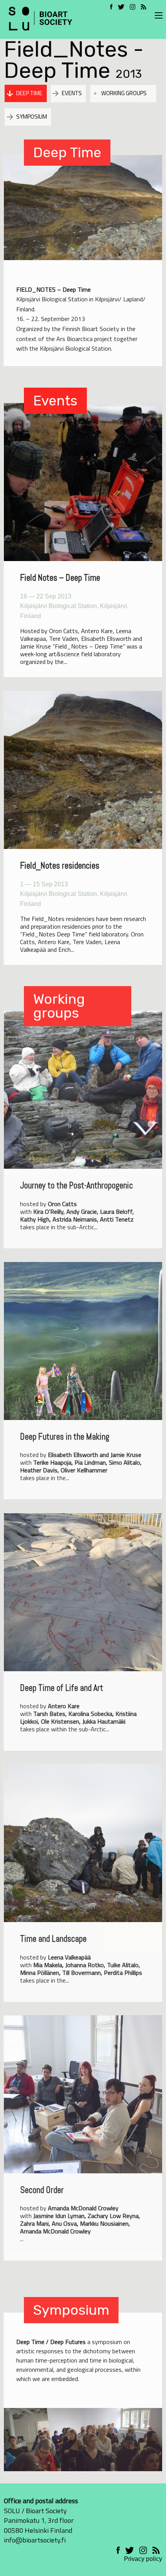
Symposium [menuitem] (32, 117)
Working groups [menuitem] (124, 93)
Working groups (59, 1006)
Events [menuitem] (72, 93)
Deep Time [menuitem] (29, 93)
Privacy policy (143, 2559)
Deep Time (67, 152)
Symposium (71, 2310)
